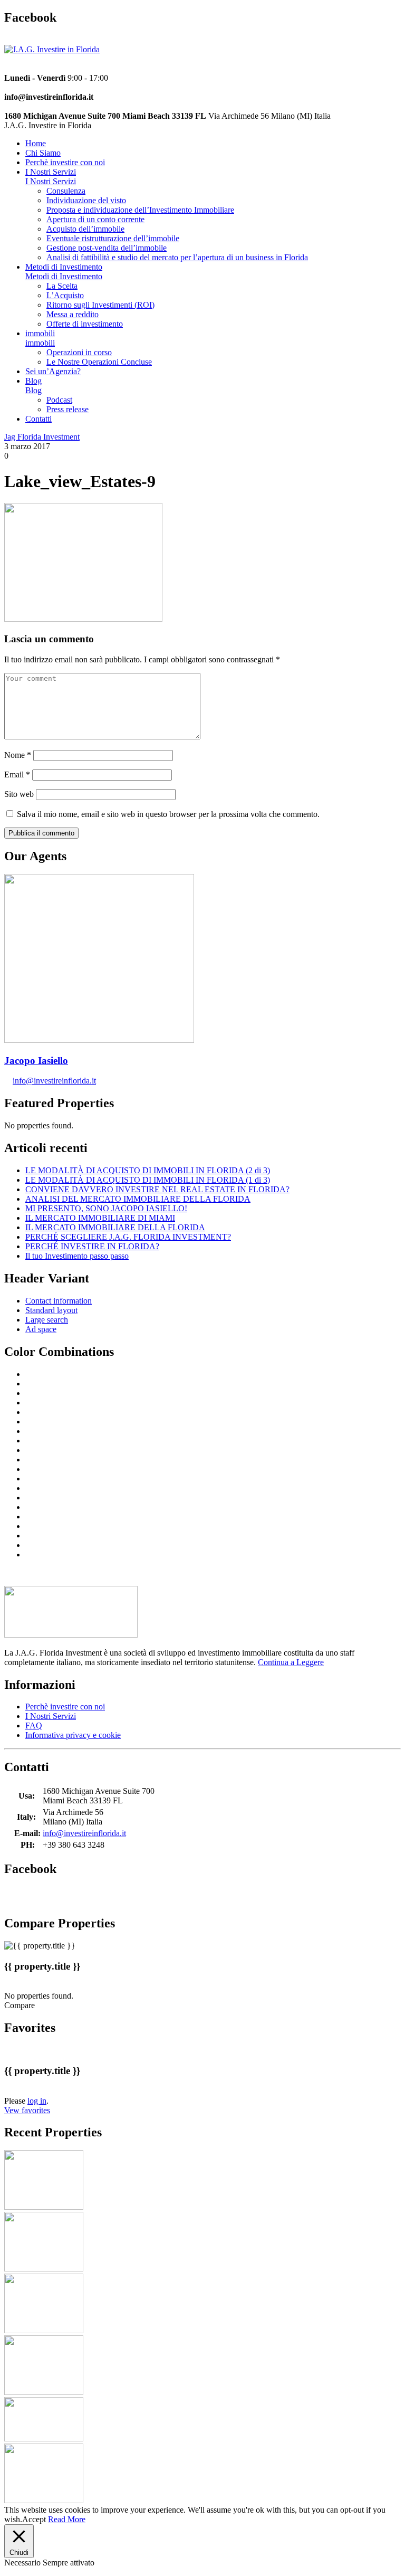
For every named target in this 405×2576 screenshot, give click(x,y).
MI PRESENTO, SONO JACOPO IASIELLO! (106, 1208)
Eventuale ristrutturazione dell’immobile (113, 238)
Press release (67, 409)
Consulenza (66, 191)
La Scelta (62, 286)
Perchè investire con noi (65, 162)
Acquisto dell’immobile (85, 229)
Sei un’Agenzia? (53, 371)
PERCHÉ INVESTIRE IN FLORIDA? (92, 1246)
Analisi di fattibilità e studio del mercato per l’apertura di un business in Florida (177, 257)
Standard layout (51, 1310)
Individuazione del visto (86, 200)
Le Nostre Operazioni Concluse (99, 362)
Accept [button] (34, 2519)
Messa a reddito (73, 314)
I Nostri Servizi (51, 172)
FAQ (34, 1726)
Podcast (59, 400)
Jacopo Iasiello (36, 1061)
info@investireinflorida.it (54, 1081)
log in (37, 2101)
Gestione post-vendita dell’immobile (107, 248)
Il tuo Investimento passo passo (77, 1256)
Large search (47, 1320)
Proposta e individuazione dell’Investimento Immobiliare (140, 210)
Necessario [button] (23, 2563)
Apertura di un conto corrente (95, 219)
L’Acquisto (65, 295)
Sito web (19, 794)
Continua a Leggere (291, 1662)
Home (36, 143)
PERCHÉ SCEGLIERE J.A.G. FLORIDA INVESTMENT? (128, 1237)
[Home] (52, 49)
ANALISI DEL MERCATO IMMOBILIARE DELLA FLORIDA (138, 1199)
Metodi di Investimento (64, 267)
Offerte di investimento (85, 324)
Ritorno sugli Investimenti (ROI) (100, 305)
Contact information (59, 1301)
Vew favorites (27, 2110)
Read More (67, 2519)
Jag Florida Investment (42, 437)
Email (17, 774)
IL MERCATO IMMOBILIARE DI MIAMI (100, 1218)
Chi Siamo (43, 153)
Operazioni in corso (79, 352)
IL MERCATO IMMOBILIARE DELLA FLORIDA (115, 1227)
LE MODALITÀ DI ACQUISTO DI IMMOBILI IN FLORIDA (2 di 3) (148, 1170)
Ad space (41, 1329)
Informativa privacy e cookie (73, 1735)
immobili (40, 333)
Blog (33, 381)
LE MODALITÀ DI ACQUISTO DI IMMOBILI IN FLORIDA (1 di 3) (148, 1180)
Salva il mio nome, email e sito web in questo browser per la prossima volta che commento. (168, 814)
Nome (18, 755)
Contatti (38, 419)
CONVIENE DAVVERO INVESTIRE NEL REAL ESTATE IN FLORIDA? (157, 1189)
